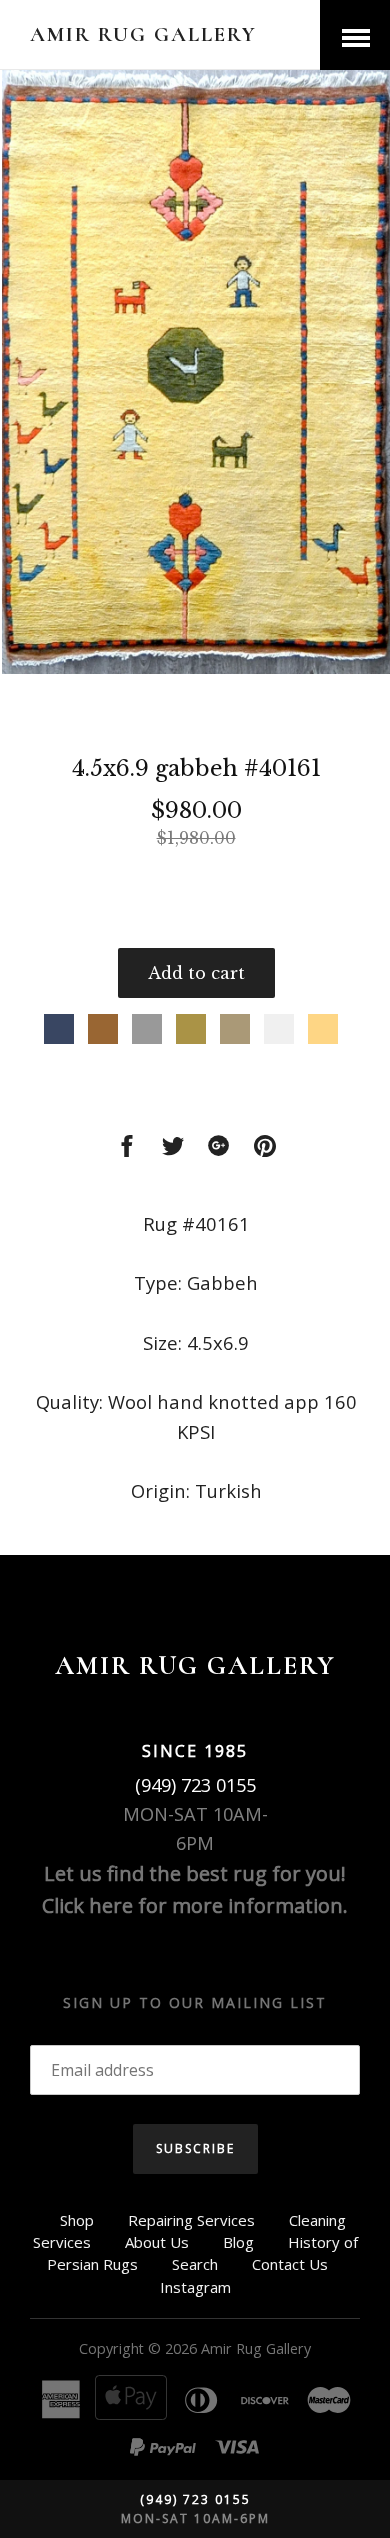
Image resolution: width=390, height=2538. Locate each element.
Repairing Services (191, 2220)
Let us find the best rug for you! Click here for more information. (195, 1889)
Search (195, 2264)
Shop (77, 2220)
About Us (157, 2242)
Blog (238, 2242)
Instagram (195, 2287)
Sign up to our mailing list (195, 2002)
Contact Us (290, 2264)
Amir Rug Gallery (143, 34)
